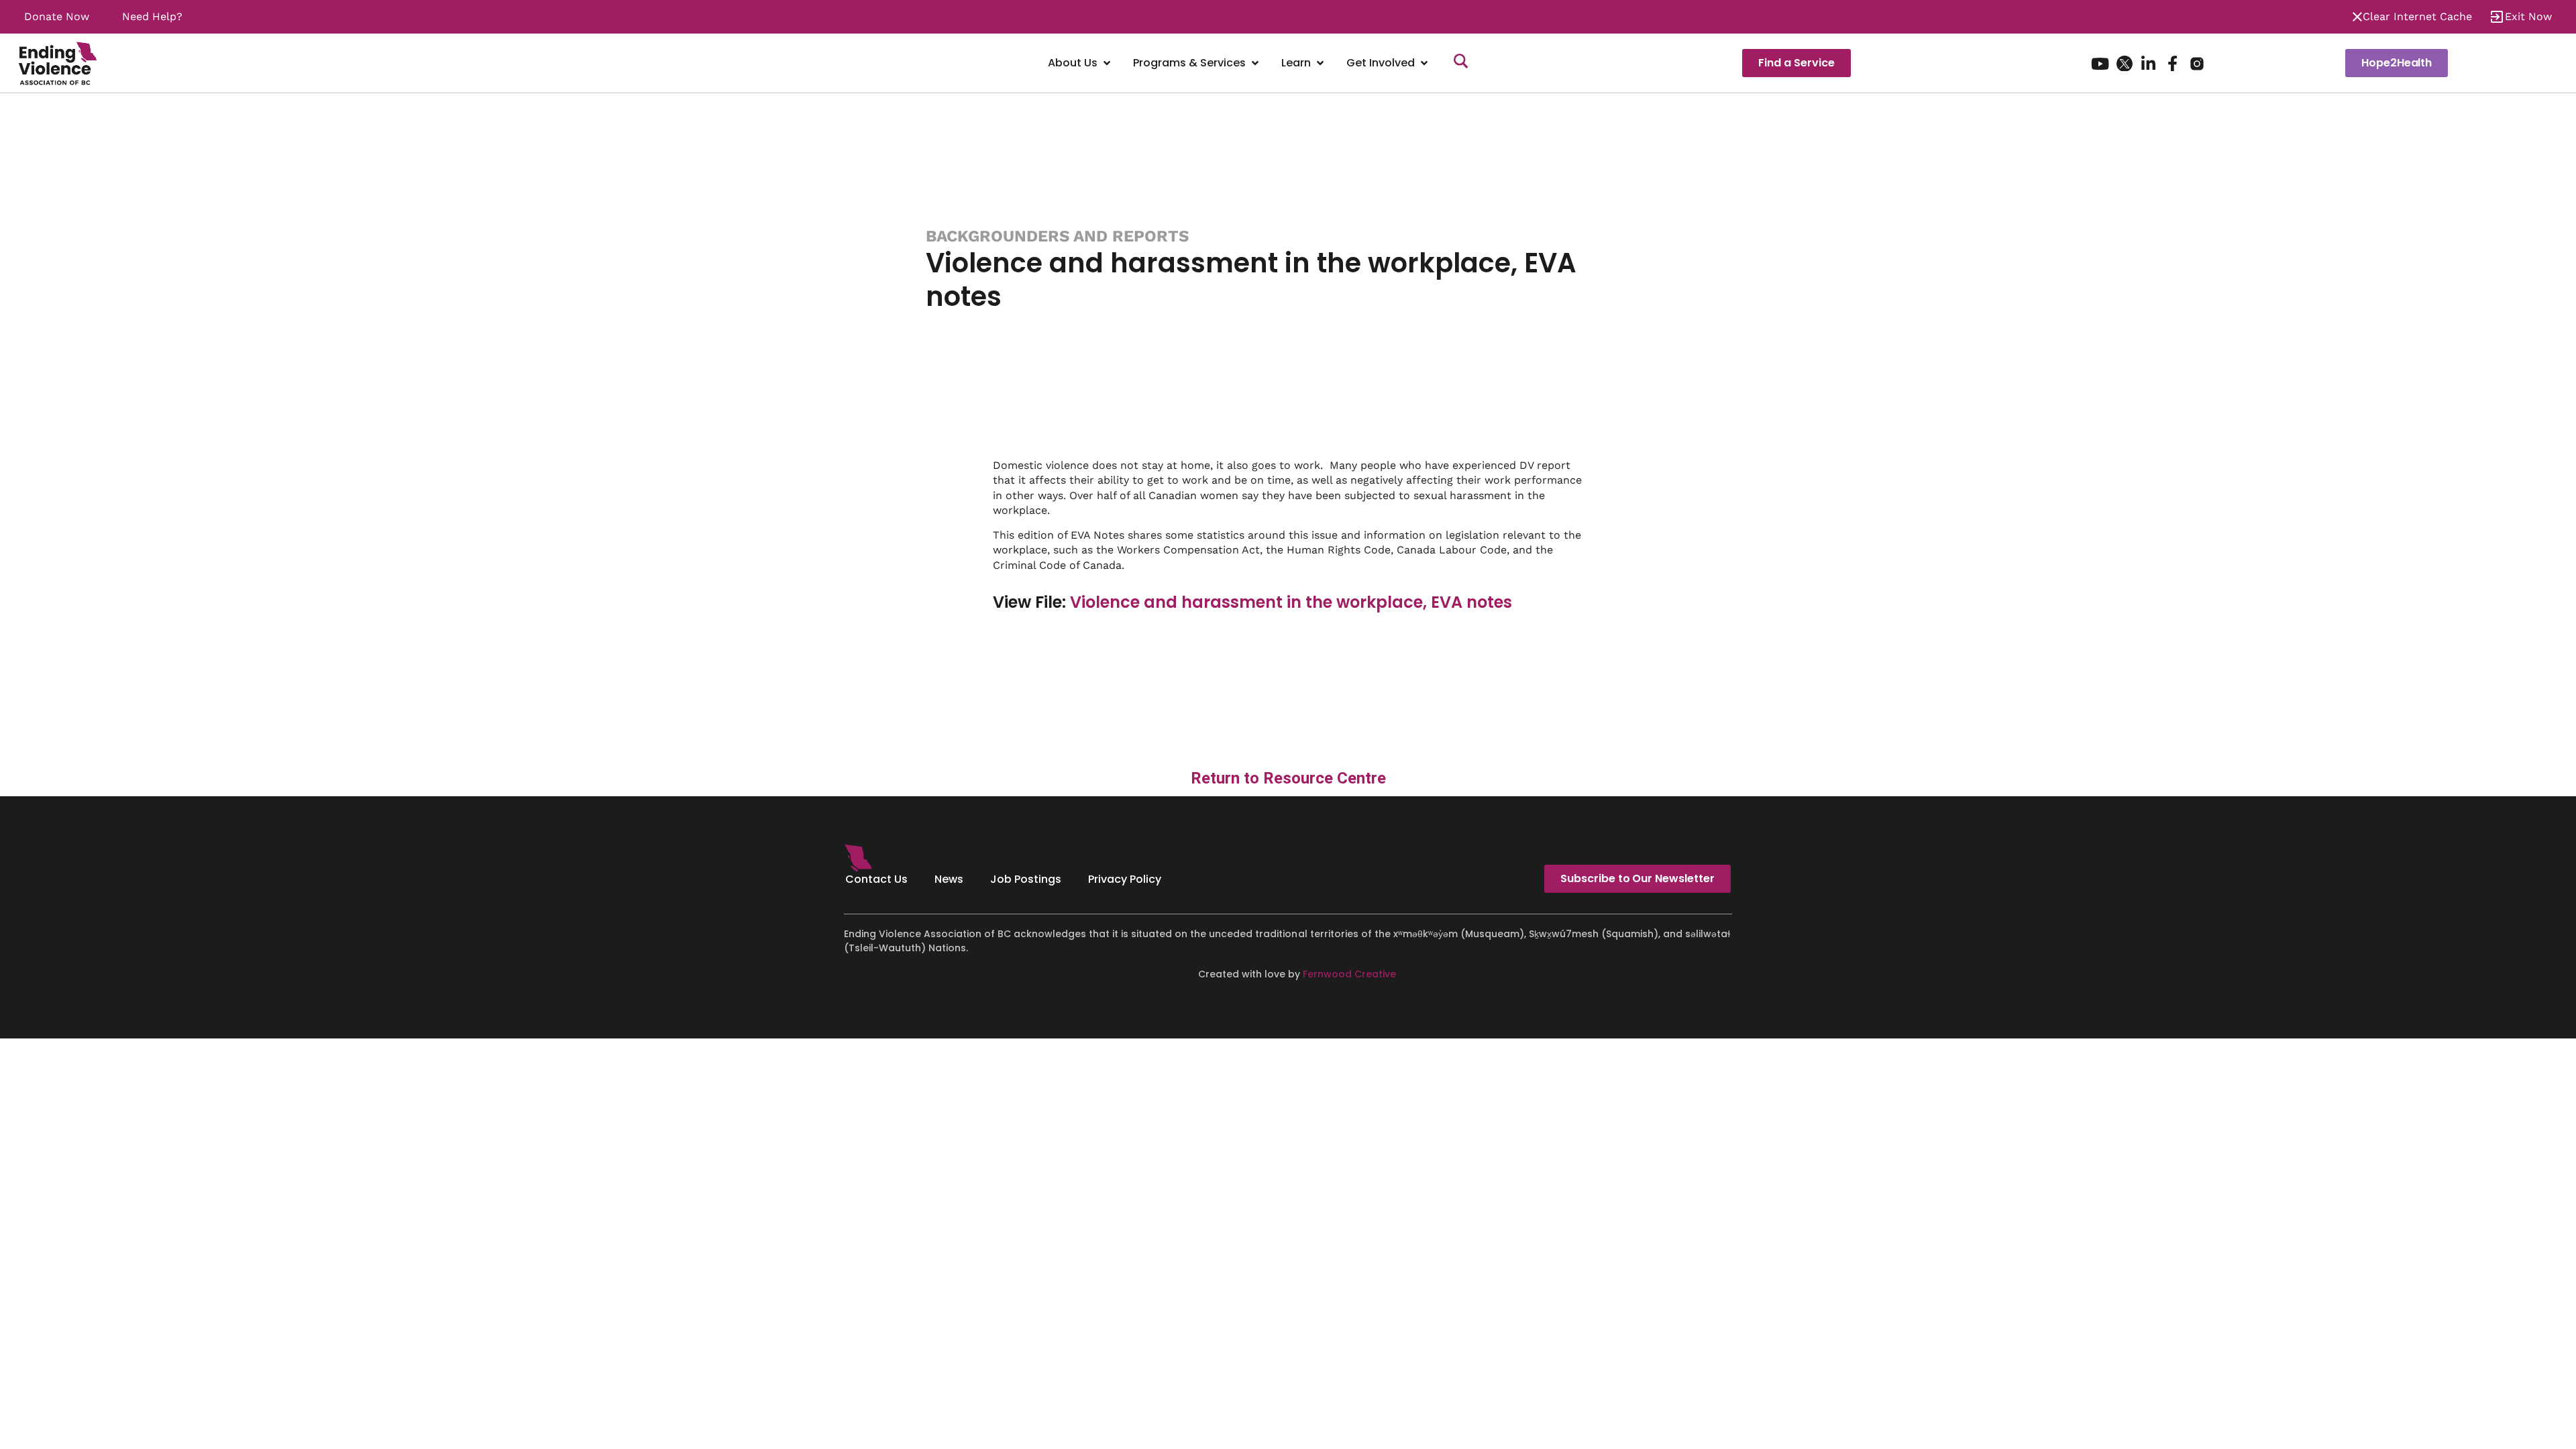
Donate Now (57, 16)
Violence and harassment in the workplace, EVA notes (1291, 602)
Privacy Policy (1125, 879)
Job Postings (1026, 879)
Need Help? (152, 16)
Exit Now (2528, 16)
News (949, 879)
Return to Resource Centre (1288, 778)
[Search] (1461, 63)
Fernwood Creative (1349, 974)
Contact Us (876, 879)
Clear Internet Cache (2417, 16)
